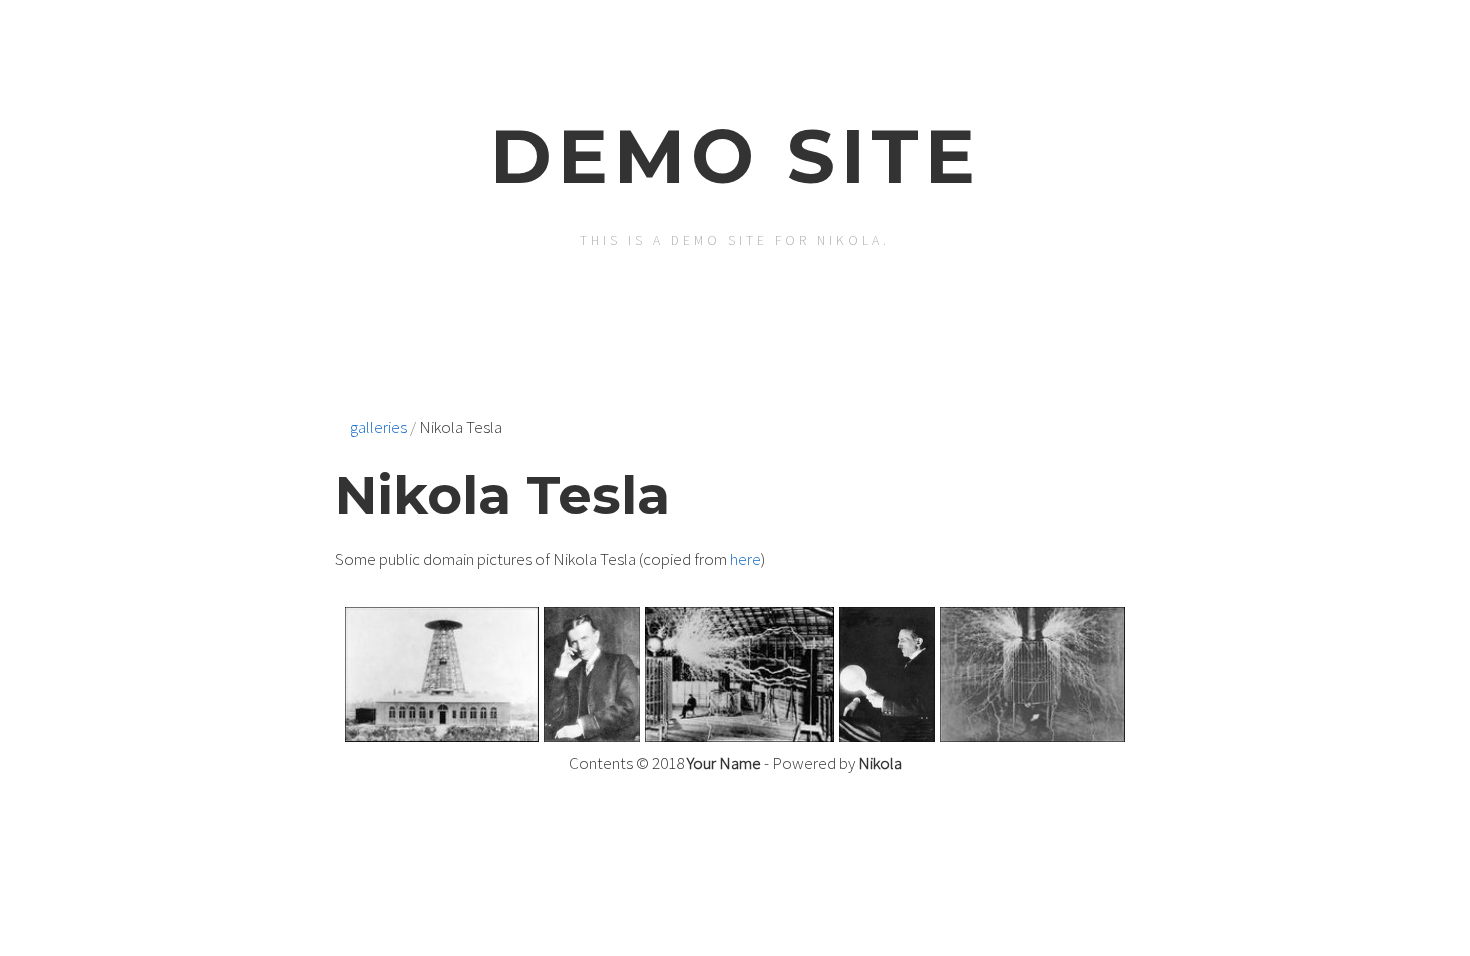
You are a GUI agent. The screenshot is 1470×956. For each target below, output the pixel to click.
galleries (378, 427)
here (745, 559)
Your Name (724, 763)
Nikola (880, 763)
